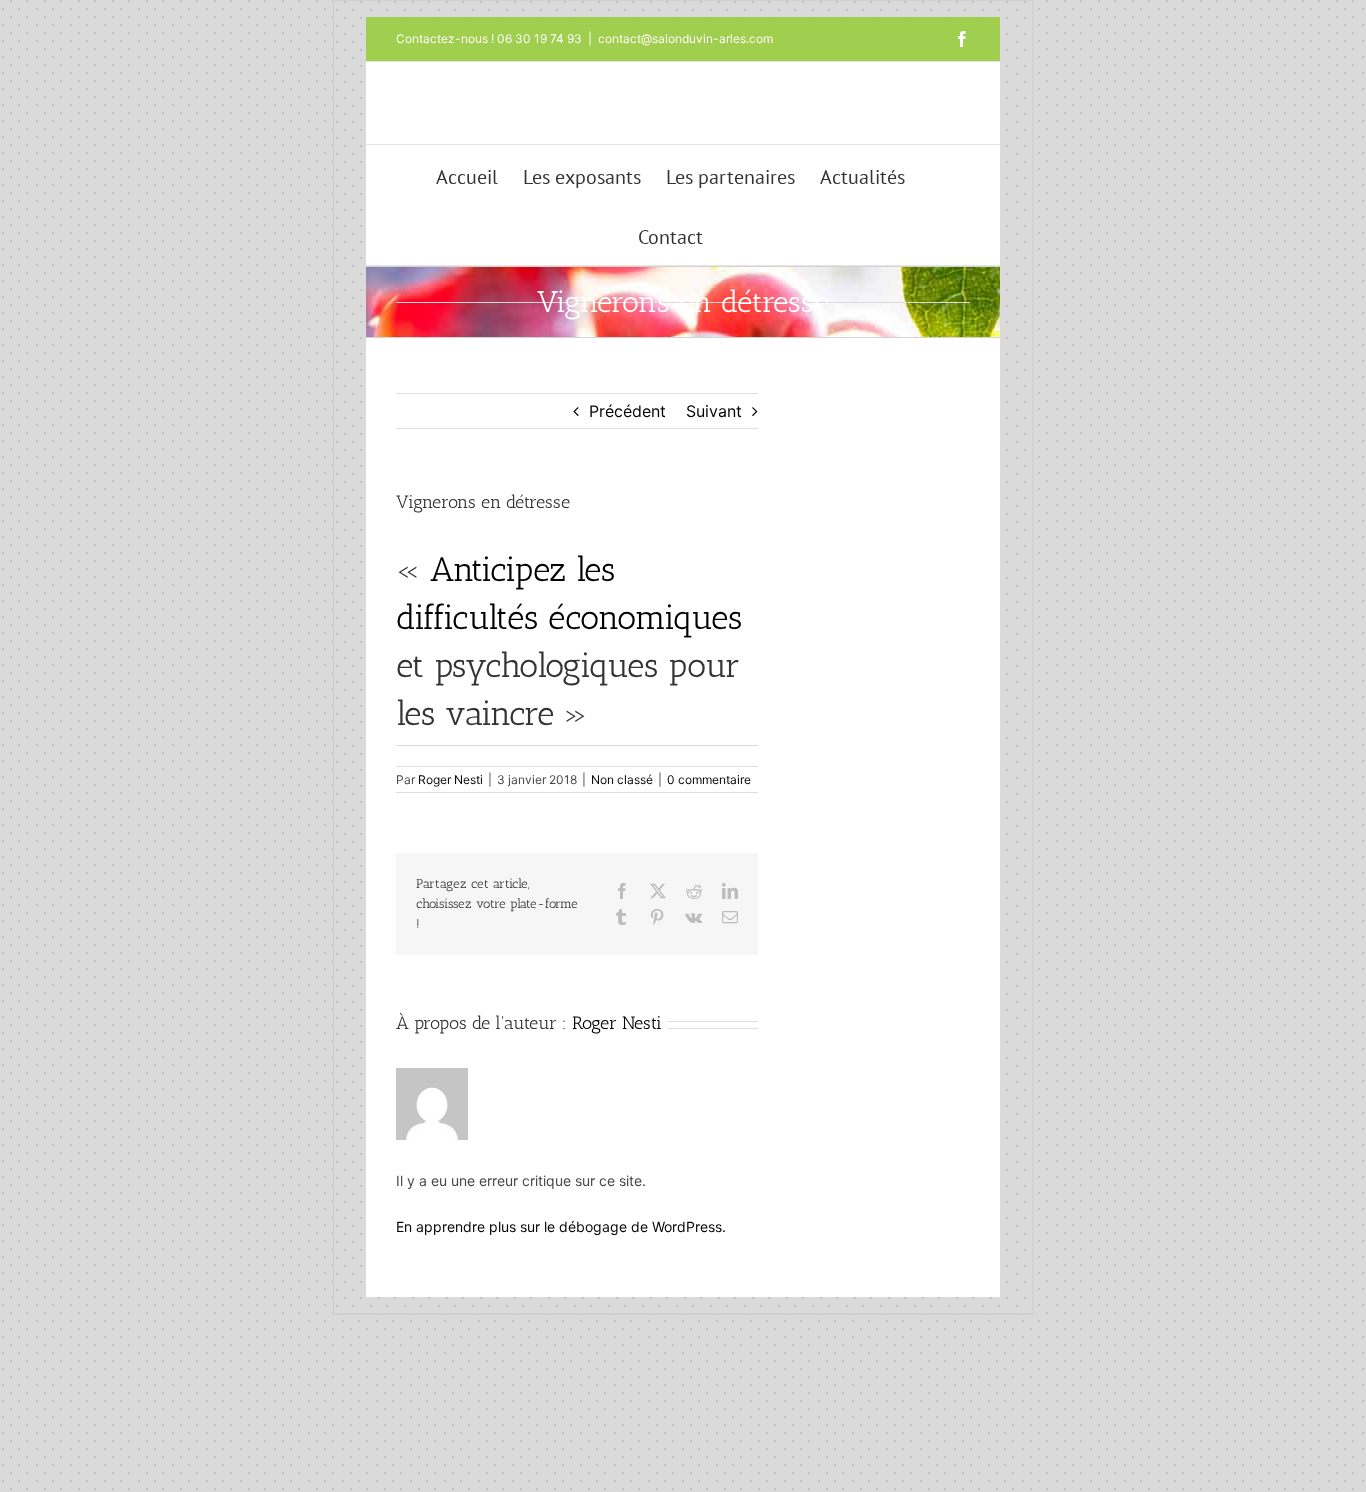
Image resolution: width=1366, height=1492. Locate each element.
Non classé (622, 779)
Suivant (714, 411)
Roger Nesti (450, 779)
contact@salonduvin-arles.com (685, 38)
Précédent (627, 411)
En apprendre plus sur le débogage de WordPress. (561, 1226)
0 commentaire (709, 779)
